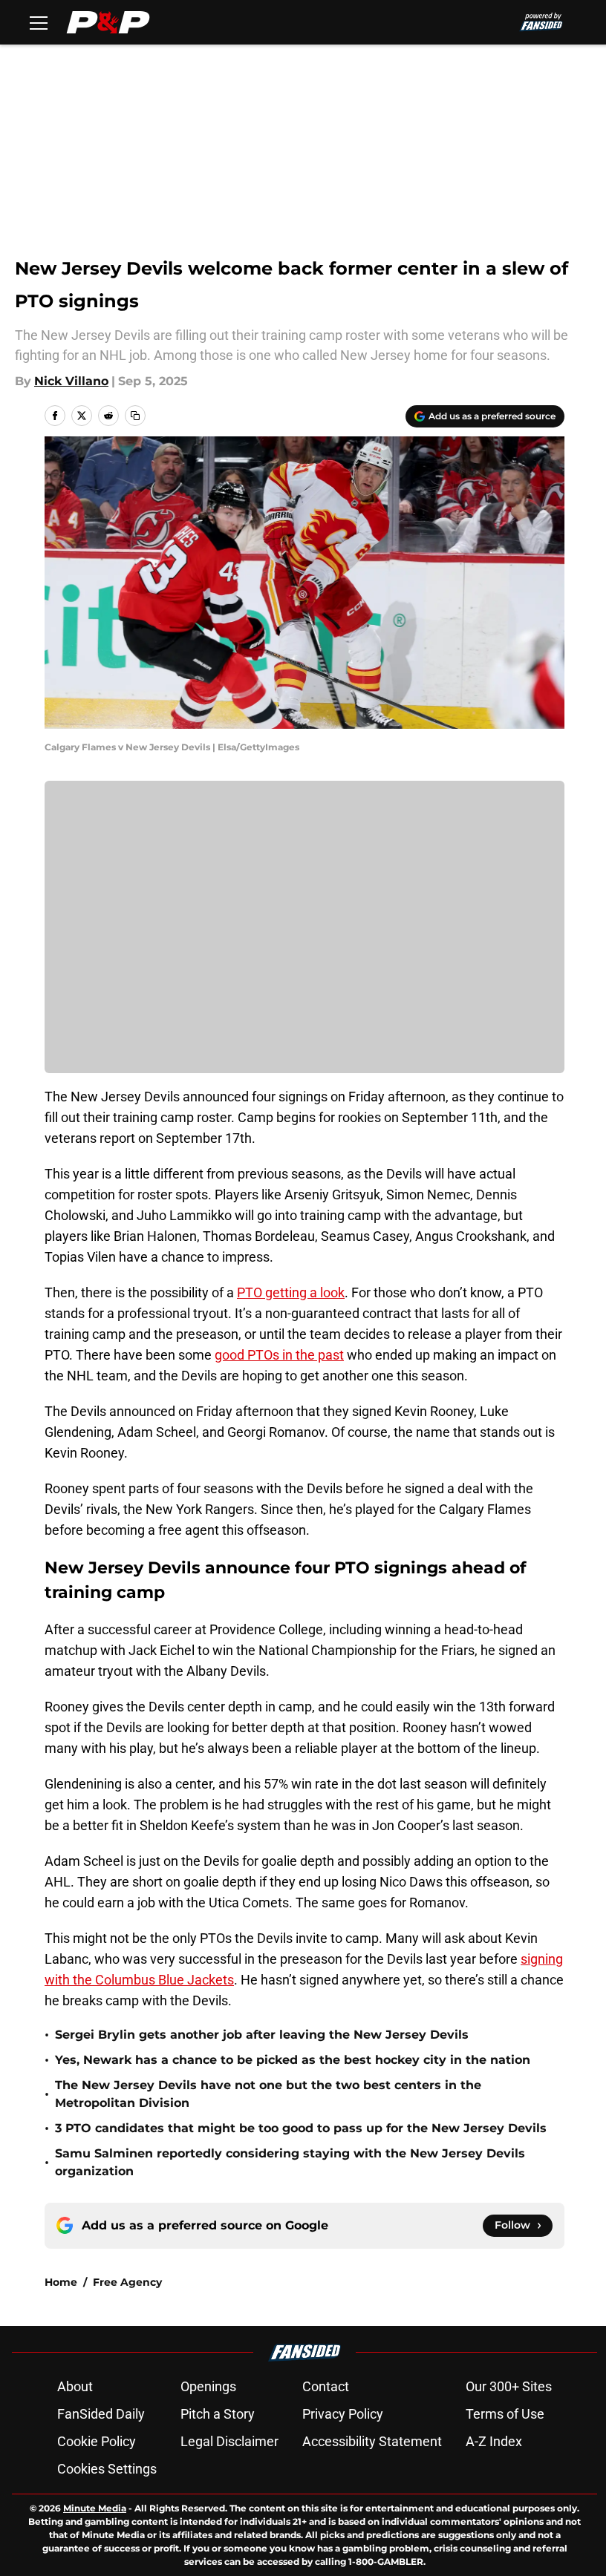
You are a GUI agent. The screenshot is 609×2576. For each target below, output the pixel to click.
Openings (208, 2386)
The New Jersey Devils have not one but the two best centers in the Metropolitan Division (268, 2094)
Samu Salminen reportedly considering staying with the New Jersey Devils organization (290, 2162)
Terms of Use (505, 2414)
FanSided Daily (101, 2414)
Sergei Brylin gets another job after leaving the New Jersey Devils (262, 2035)
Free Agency (127, 2282)
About (75, 2386)
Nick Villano (71, 381)
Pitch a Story (218, 2414)
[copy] (135, 416)
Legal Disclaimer (229, 2441)
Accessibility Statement (372, 2441)
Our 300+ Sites (509, 2386)
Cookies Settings (107, 2469)
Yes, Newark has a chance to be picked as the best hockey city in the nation (293, 2060)
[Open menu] (39, 22)
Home (61, 2282)
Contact (326, 2386)
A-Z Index (494, 2441)
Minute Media (95, 2508)
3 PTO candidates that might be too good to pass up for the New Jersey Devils (301, 2128)
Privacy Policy (343, 2414)
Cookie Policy (97, 2441)
